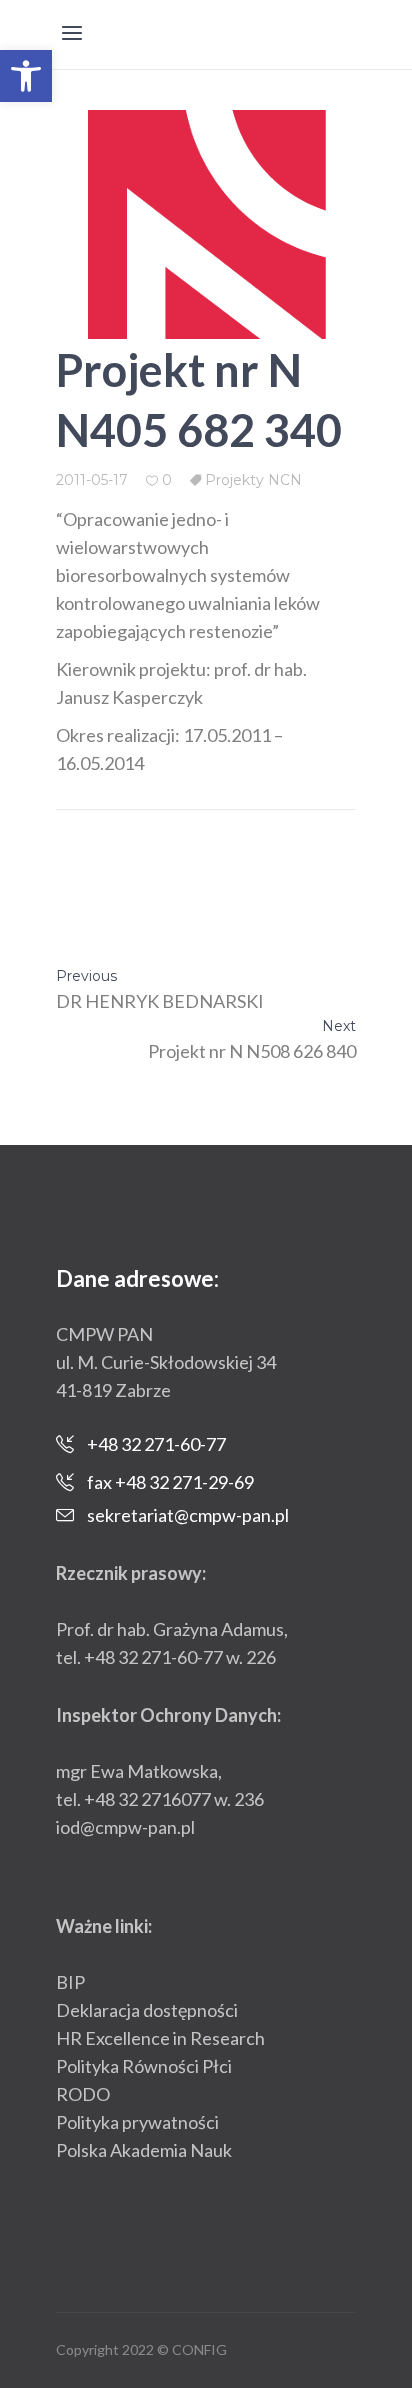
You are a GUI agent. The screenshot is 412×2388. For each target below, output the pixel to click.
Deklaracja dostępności (147, 2010)
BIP (70, 1982)
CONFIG (199, 2349)
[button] (26, 76)
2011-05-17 (92, 480)
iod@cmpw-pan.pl (125, 1827)
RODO (83, 2094)
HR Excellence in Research (160, 2038)
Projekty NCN (253, 480)
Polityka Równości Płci (144, 2066)
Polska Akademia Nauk (144, 2150)
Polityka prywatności (137, 2122)
